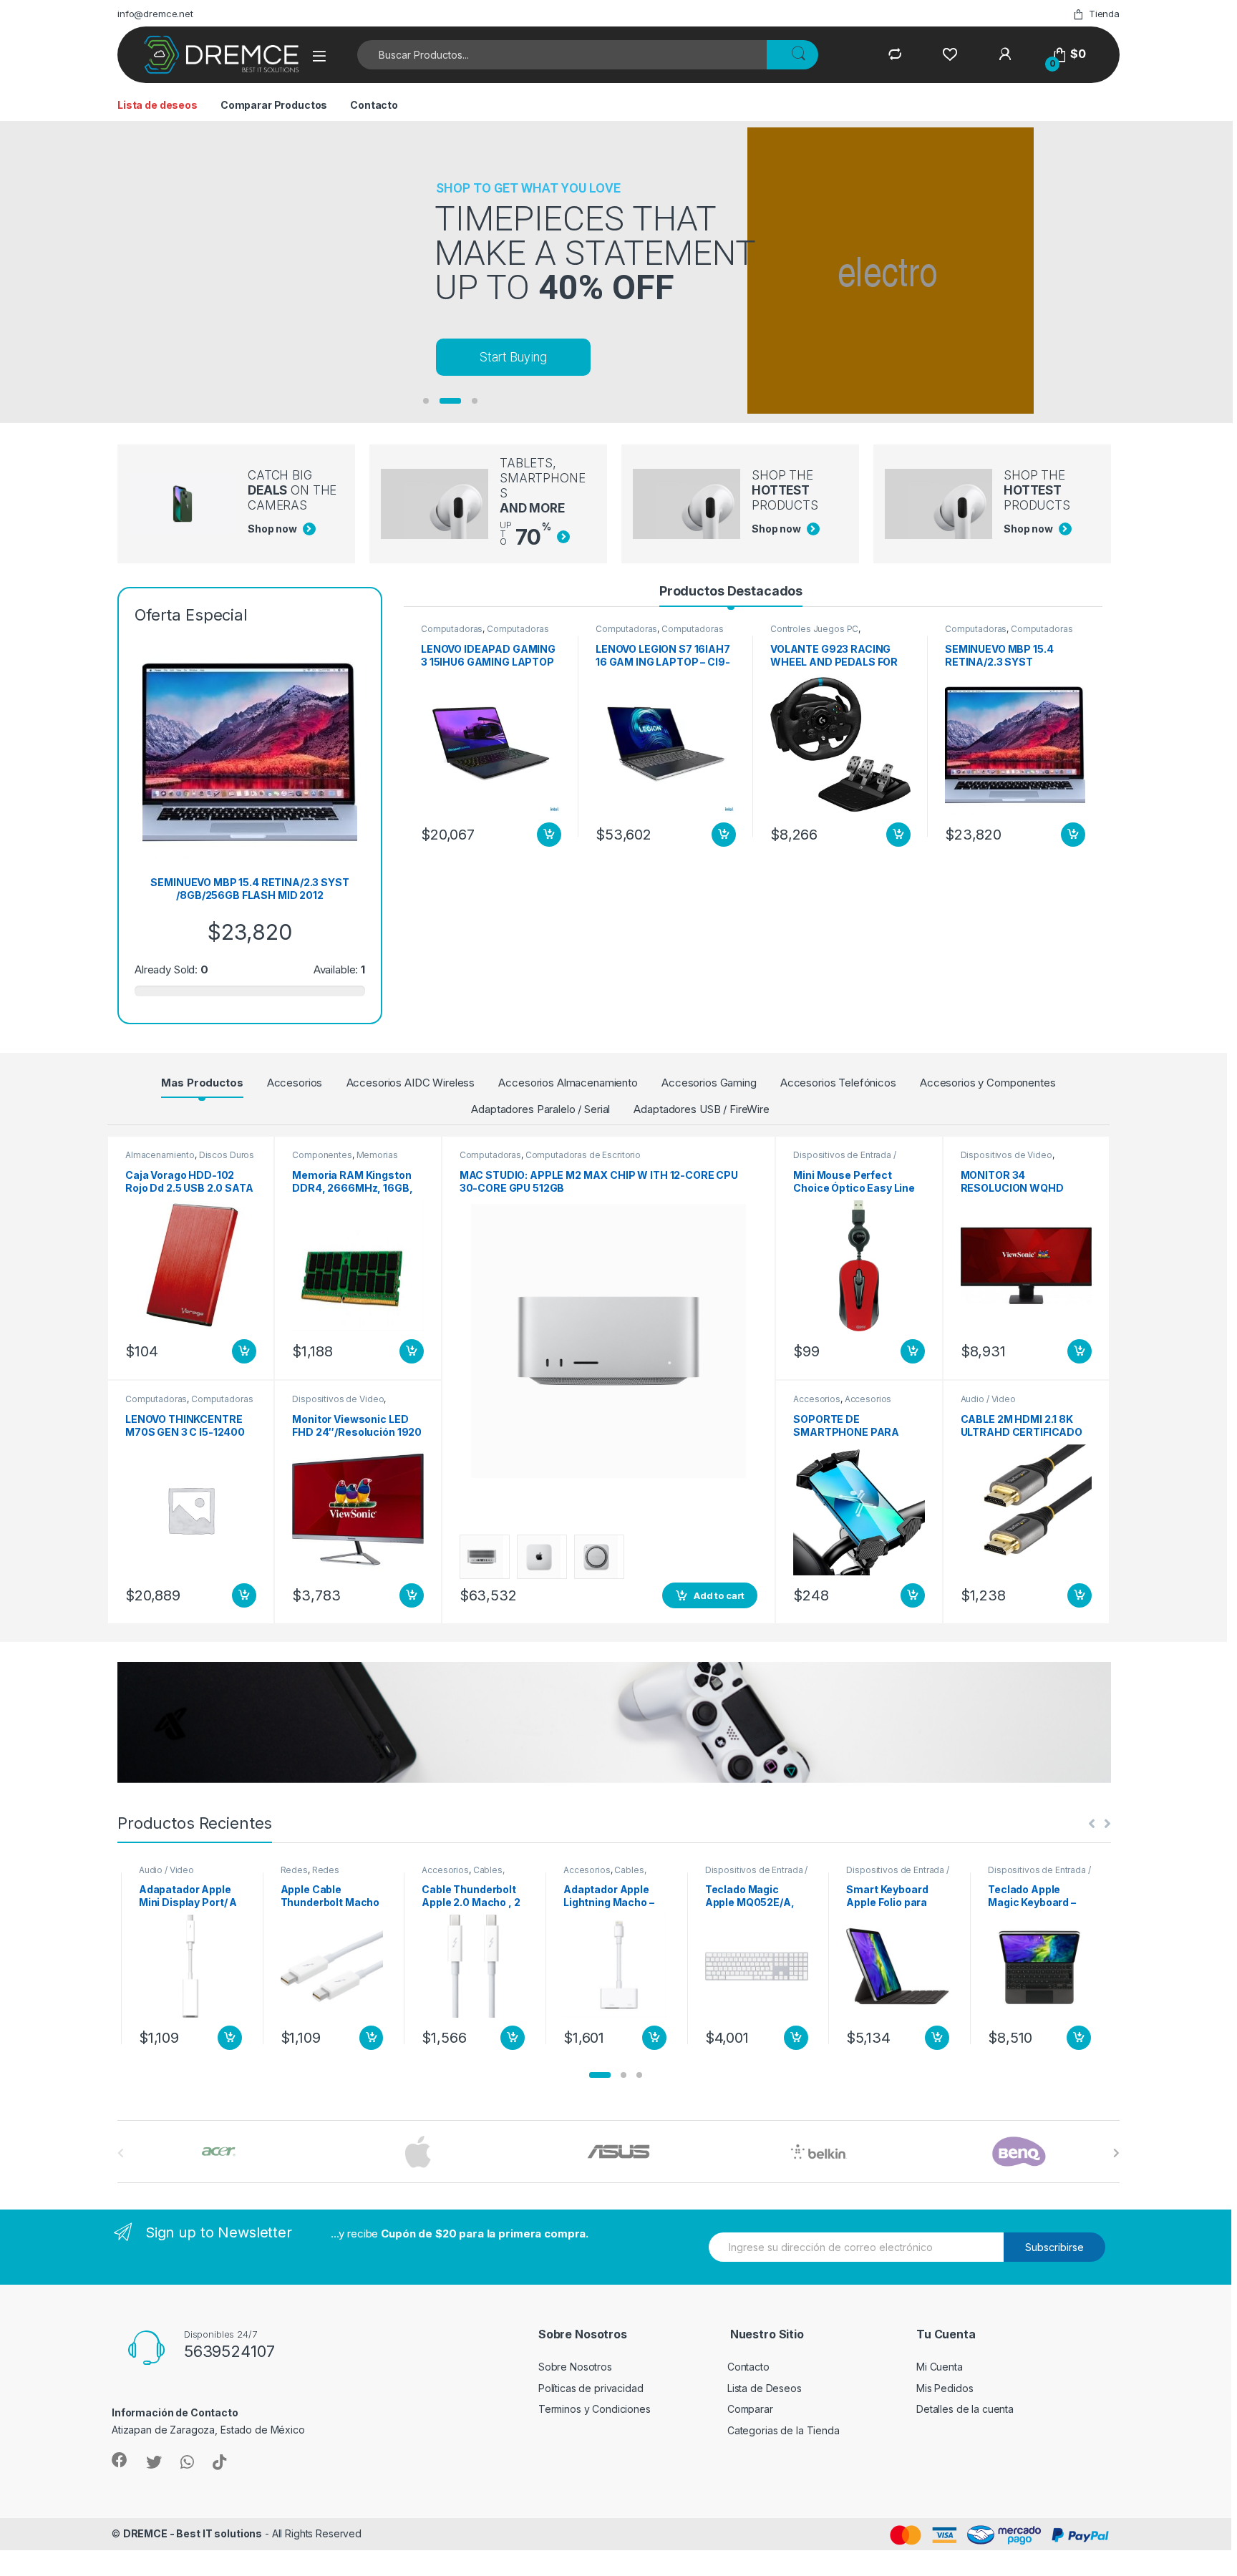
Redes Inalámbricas (168, 1875)
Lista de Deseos (765, 2388)
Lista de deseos (157, 105)
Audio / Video (988, 1399)
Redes (152, 1870)
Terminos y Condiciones (595, 2409)
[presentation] (1116, 2153)
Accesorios (295, 1083)
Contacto (374, 105)
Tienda (1104, 14)
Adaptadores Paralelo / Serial (540, 1109)
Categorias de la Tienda (784, 2430)
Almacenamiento (160, 1155)
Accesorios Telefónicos (838, 1083)
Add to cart (549, 835)
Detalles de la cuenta (965, 2409)
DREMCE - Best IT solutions (193, 2533)
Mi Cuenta (940, 2367)
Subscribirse (1054, 2247)
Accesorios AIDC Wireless (411, 1083)
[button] (600, 2075)
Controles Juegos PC (814, 629)
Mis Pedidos (945, 2388)
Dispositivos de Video (338, 1399)
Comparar (750, 2409)
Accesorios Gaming (709, 1083)
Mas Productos (202, 1083)
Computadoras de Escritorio (583, 1155)
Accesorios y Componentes (988, 1083)
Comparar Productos (274, 105)
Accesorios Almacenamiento (568, 1083)
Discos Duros (227, 1155)
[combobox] (562, 55)
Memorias (377, 1155)
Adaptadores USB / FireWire (701, 1109)
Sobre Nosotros (575, 2367)
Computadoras (452, 629)
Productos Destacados (731, 591)
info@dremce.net (155, 14)
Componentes (322, 1155)
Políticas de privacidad (591, 2388)
